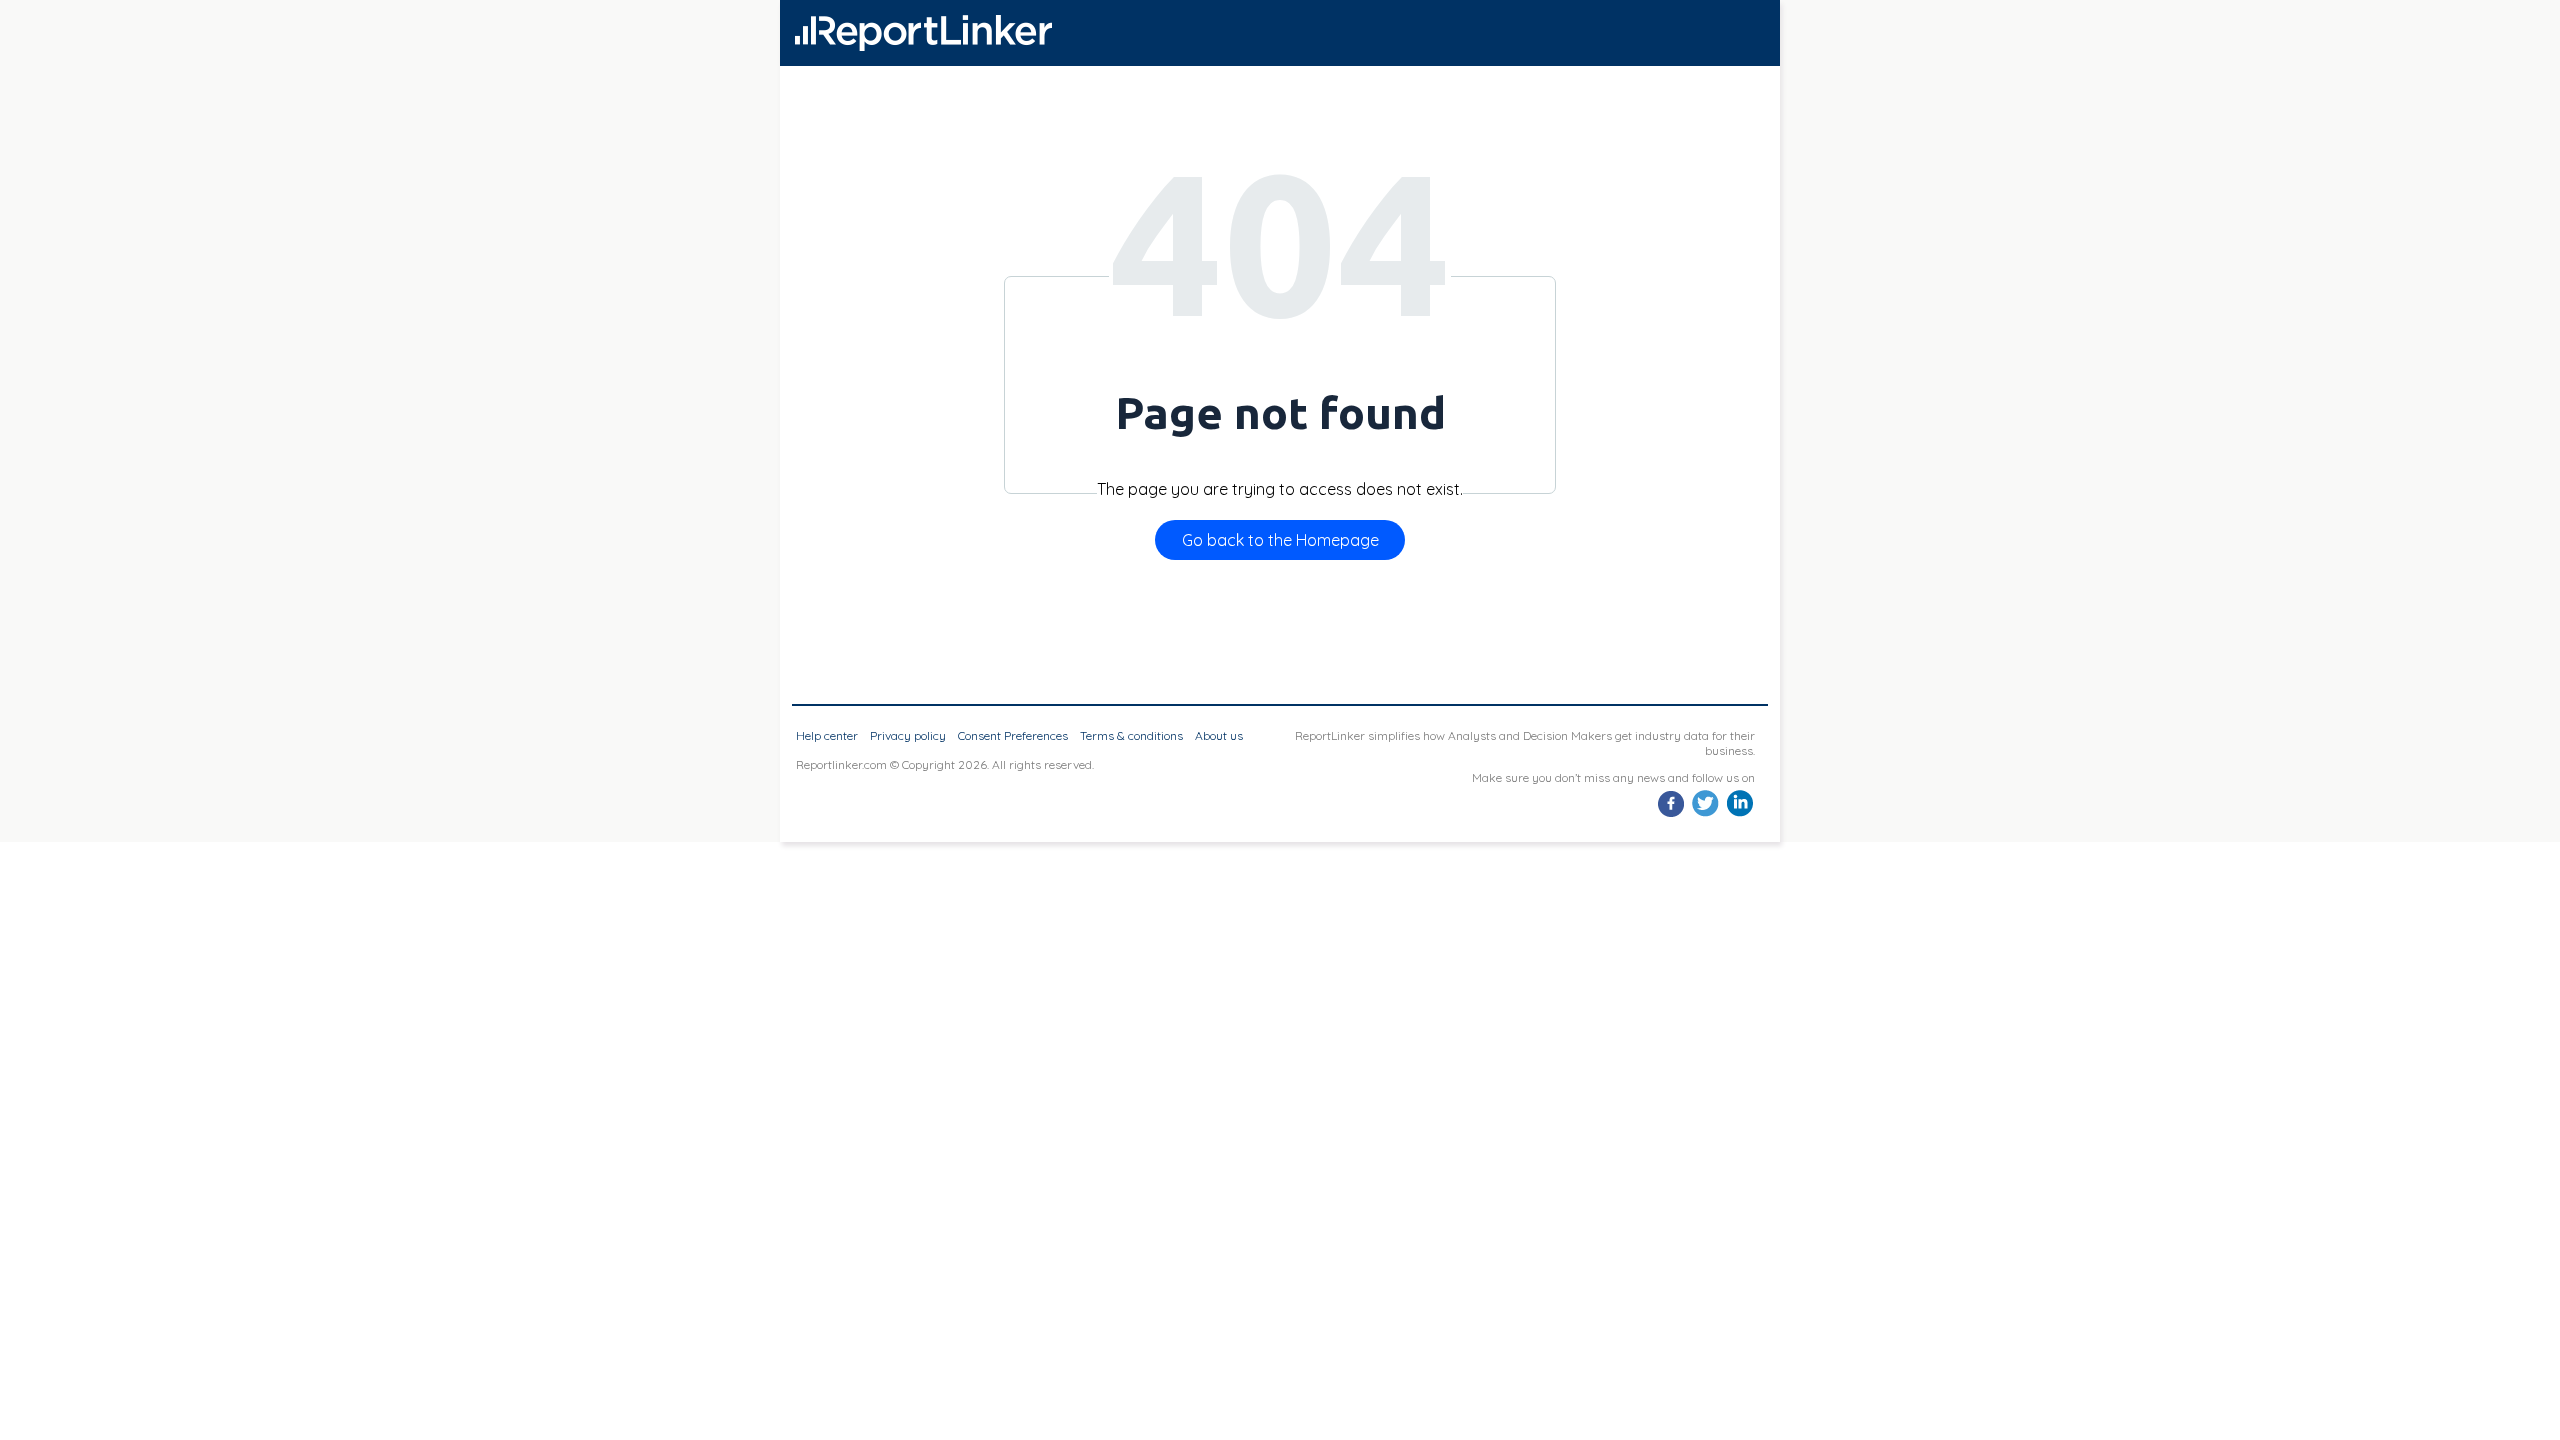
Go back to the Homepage (1280, 540)
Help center (827, 735)
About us (1219, 735)
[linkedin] (1739, 814)
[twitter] (1705, 814)
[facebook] (1671, 814)
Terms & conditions (1131, 735)
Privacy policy (908, 735)
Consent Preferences (1013, 735)
